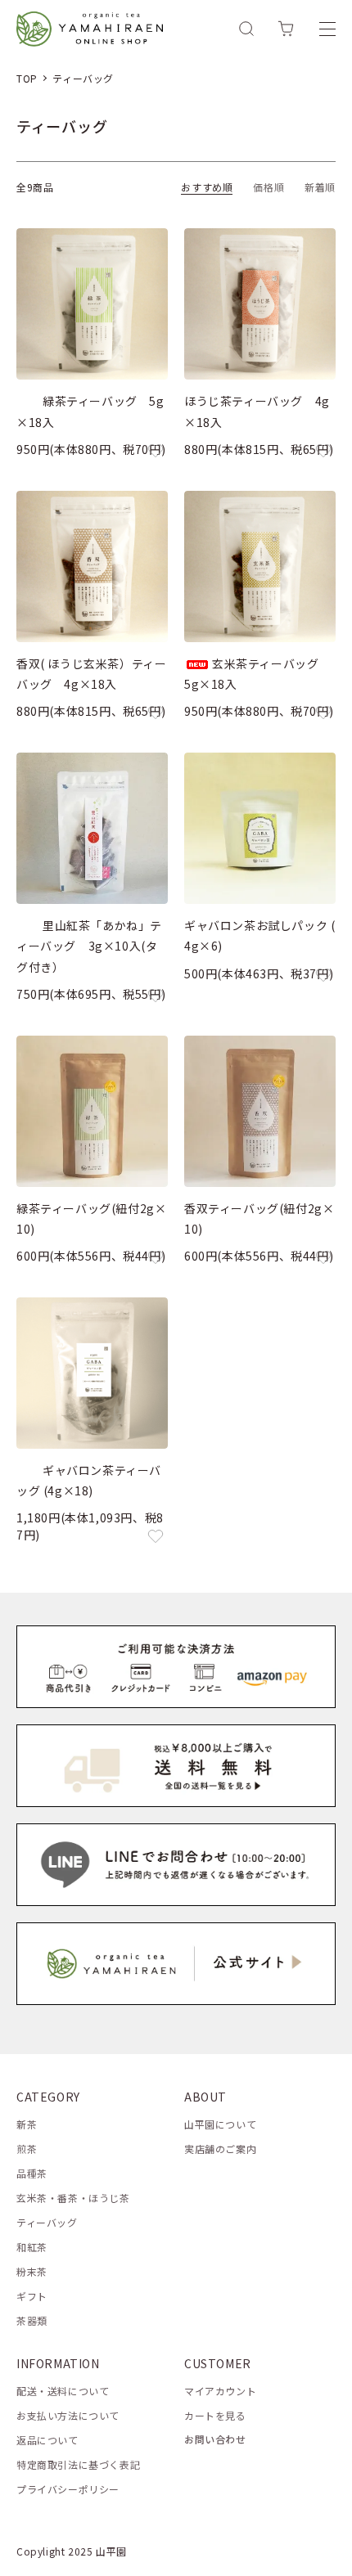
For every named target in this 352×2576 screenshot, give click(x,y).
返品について (47, 2440)
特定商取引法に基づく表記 (78, 2464)
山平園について (220, 2124)
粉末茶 (32, 2271)
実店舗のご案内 (220, 2149)
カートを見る (215, 2415)
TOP (27, 78)
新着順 (320, 187)
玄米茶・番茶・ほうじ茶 (73, 2198)
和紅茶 (32, 2247)
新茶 (27, 2124)
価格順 (269, 187)
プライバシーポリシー (68, 2489)
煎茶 (27, 2149)
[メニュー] (327, 29)
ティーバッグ (83, 78)
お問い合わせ (215, 2439)
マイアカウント (220, 2391)
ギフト (32, 2296)
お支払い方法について (68, 2415)
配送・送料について (63, 2391)
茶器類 (32, 2320)
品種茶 (32, 2173)
